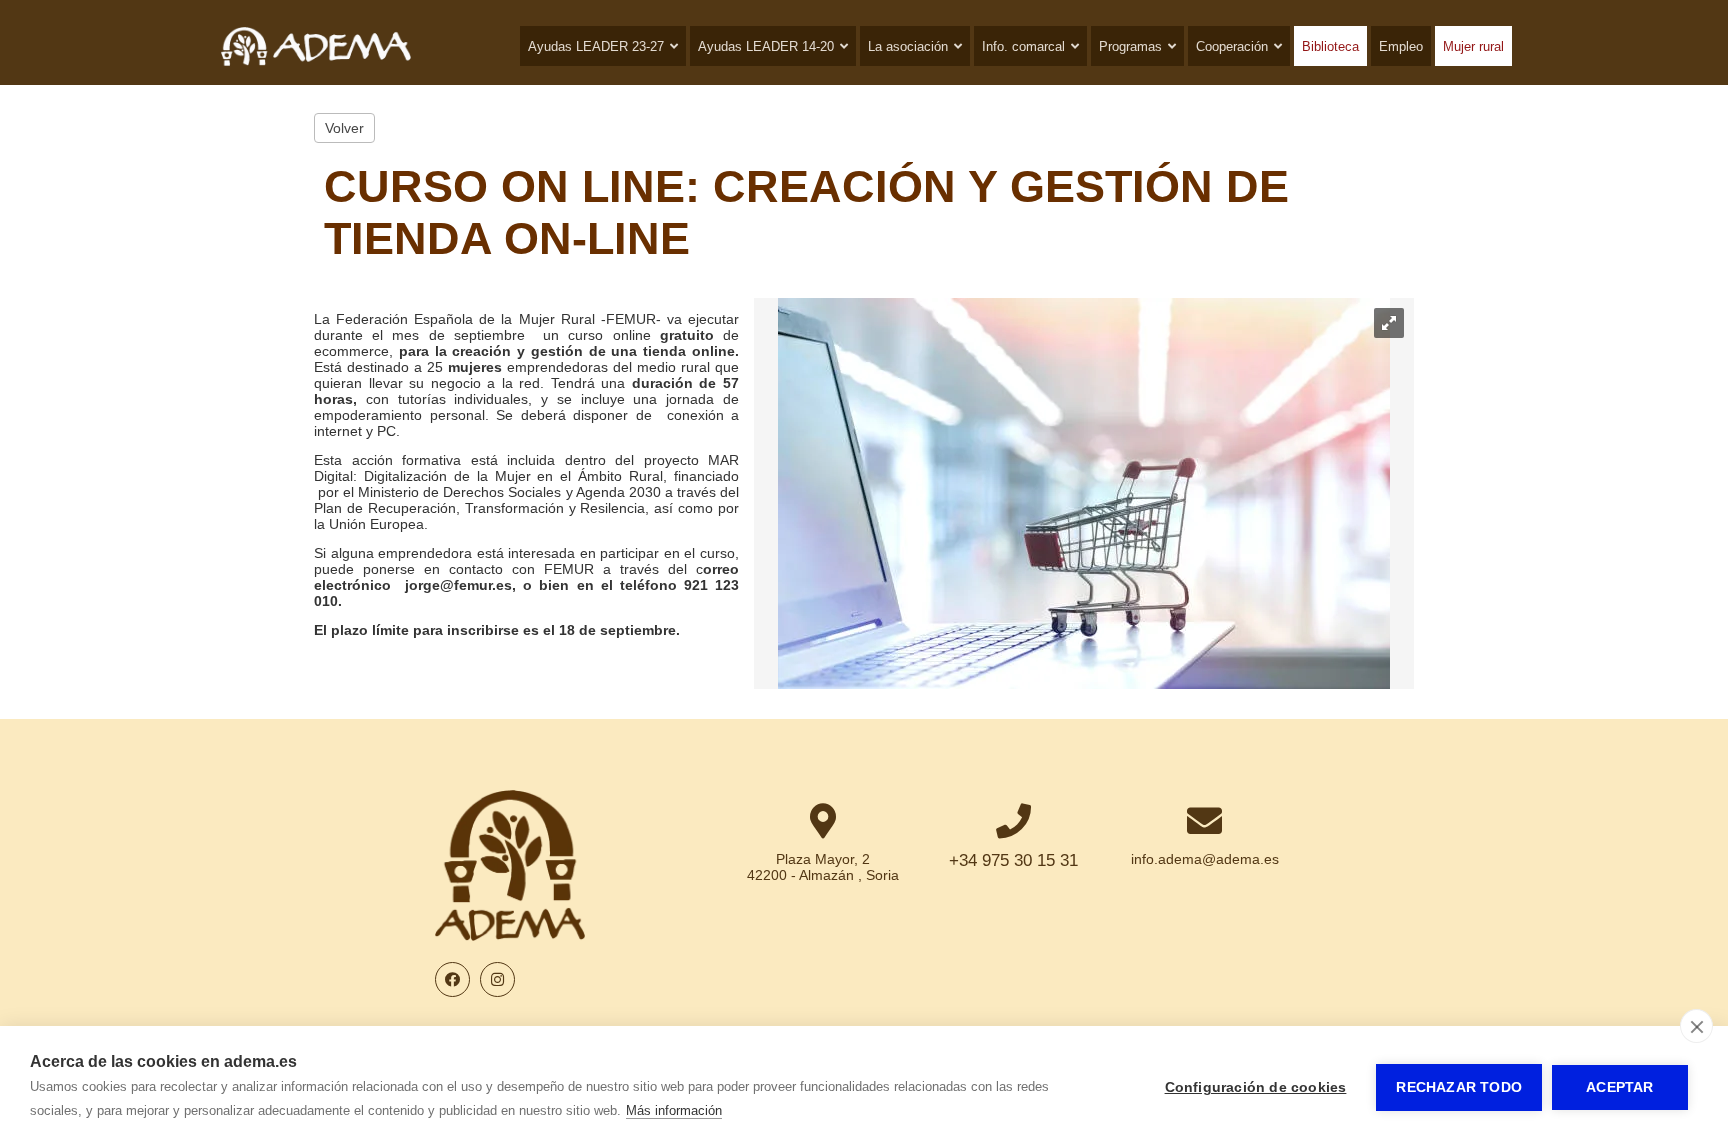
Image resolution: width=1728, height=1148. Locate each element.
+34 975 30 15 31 (1013, 860)
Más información (674, 1110)
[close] (1696, 1026)
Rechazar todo (1459, 1087)
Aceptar (1619, 1087)
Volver (344, 128)
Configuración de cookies (1256, 1087)
